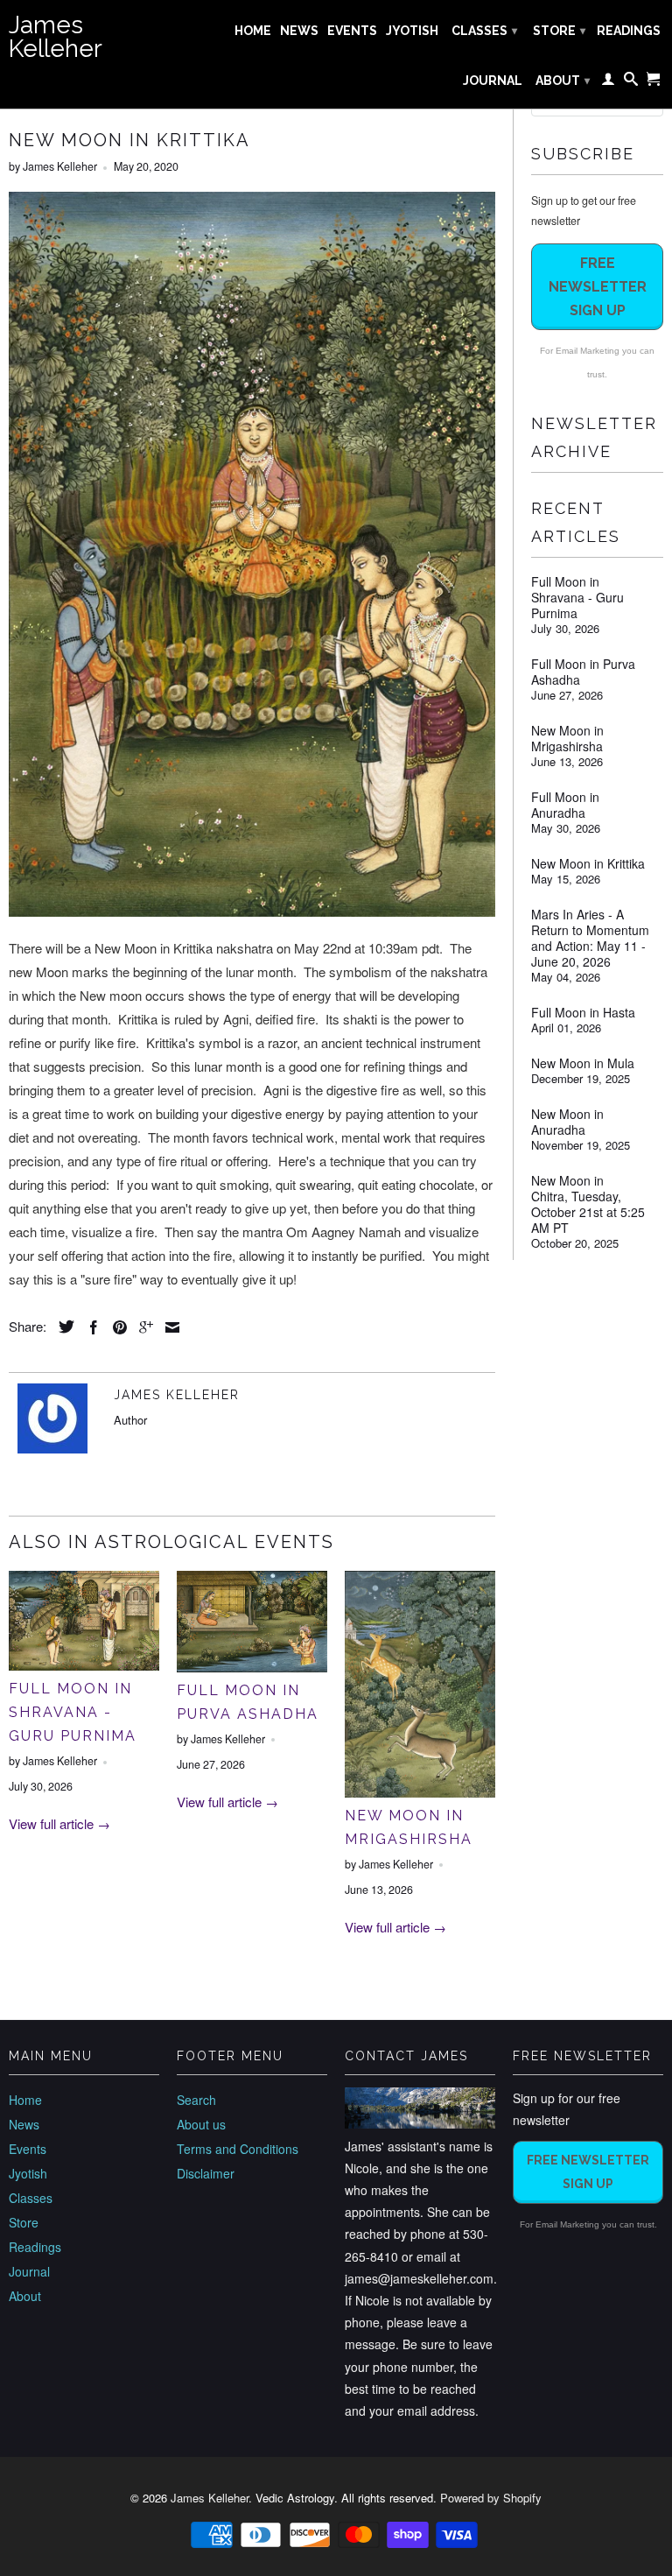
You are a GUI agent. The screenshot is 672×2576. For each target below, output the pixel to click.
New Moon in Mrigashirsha (567, 738)
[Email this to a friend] (168, 1327)
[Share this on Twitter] (62, 1327)
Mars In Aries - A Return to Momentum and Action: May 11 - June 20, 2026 (590, 938)
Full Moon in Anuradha (565, 805)
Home (253, 31)
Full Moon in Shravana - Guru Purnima (73, 1712)
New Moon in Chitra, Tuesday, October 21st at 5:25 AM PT (588, 1204)
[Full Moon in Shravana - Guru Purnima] (84, 1665)
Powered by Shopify (491, 2498)
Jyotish (412, 31)
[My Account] (608, 82)
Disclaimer (206, 2173)
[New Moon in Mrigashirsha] (420, 1792)
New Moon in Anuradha (567, 1122)
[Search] (631, 82)
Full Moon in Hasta (583, 1012)
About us (201, 2124)
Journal (493, 81)
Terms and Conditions (238, 2149)
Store (559, 31)
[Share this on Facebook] (89, 1327)
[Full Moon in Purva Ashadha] (252, 1667)
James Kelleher (56, 37)
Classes (484, 31)
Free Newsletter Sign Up (598, 287)
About (563, 81)
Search (196, 2100)
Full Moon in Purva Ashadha (583, 672)
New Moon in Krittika (588, 863)
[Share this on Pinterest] (115, 1327)
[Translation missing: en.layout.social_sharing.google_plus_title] (142, 1327)
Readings (629, 31)
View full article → (59, 1823)
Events (352, 31)
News (299, 31)
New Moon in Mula (583, 1063)
